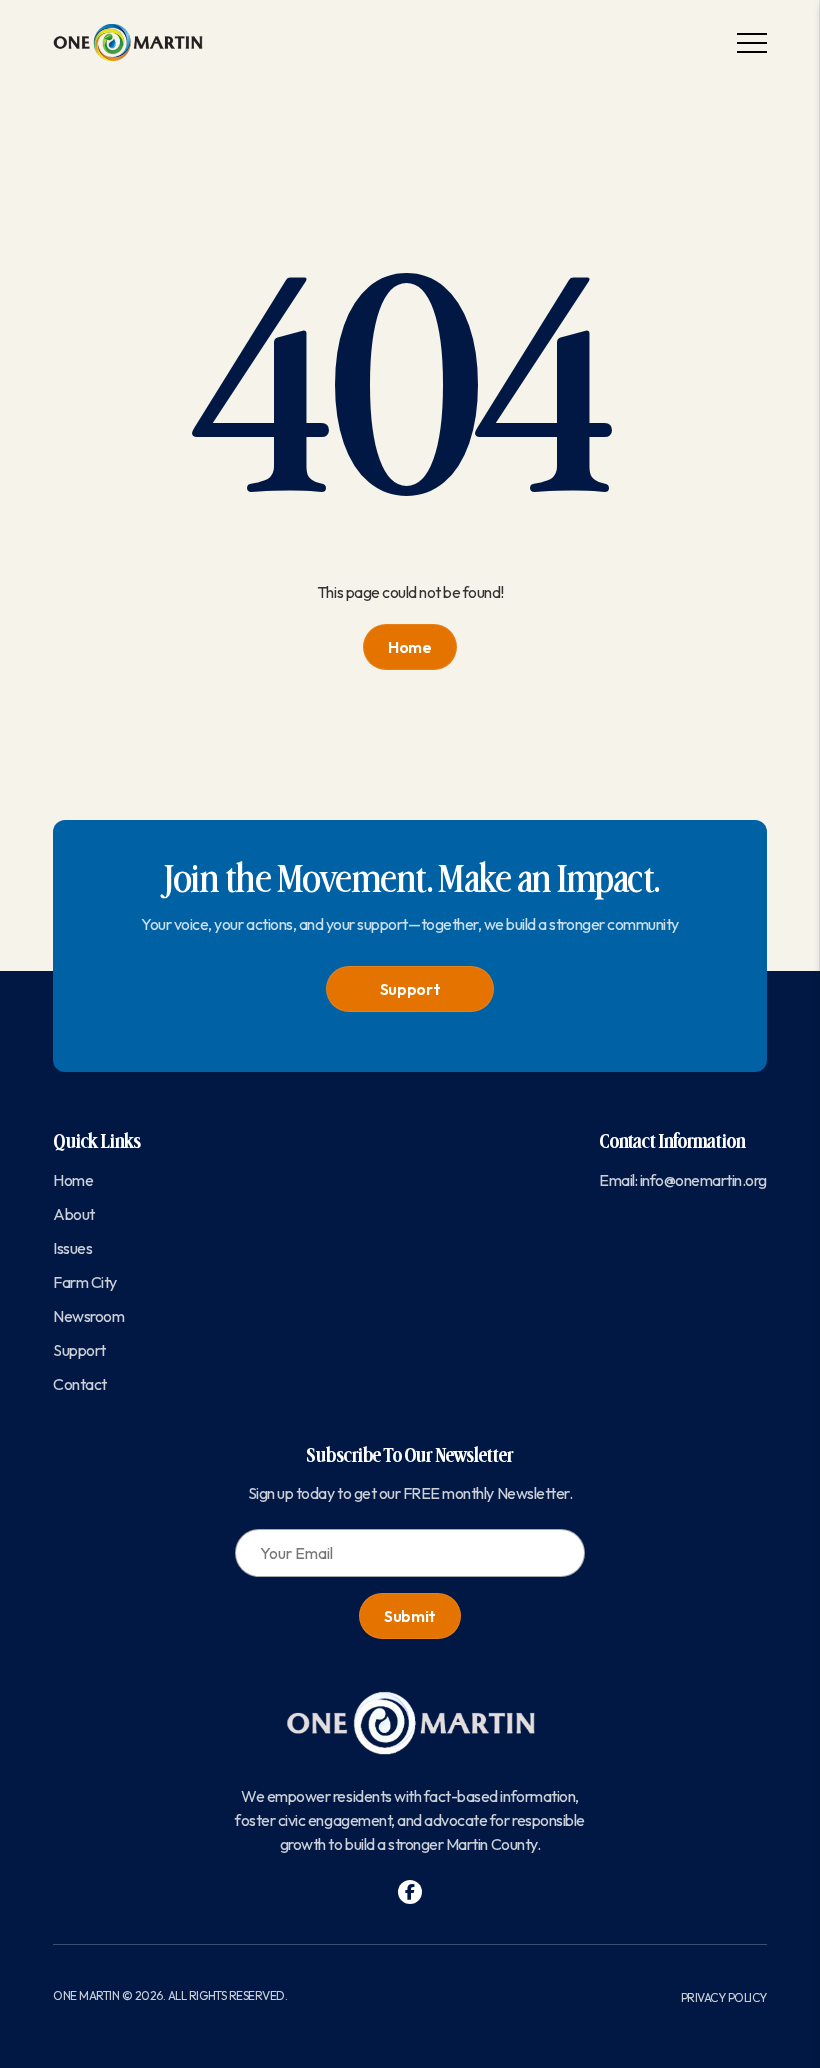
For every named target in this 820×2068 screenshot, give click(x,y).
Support (410, 989)
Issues (72, 1248)
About (74, 1214)
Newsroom (88, 1316)
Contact (80, 1384)
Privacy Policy (724, 1997)
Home (410, 647)
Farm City (85, 1282)
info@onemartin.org (703, 1180)
